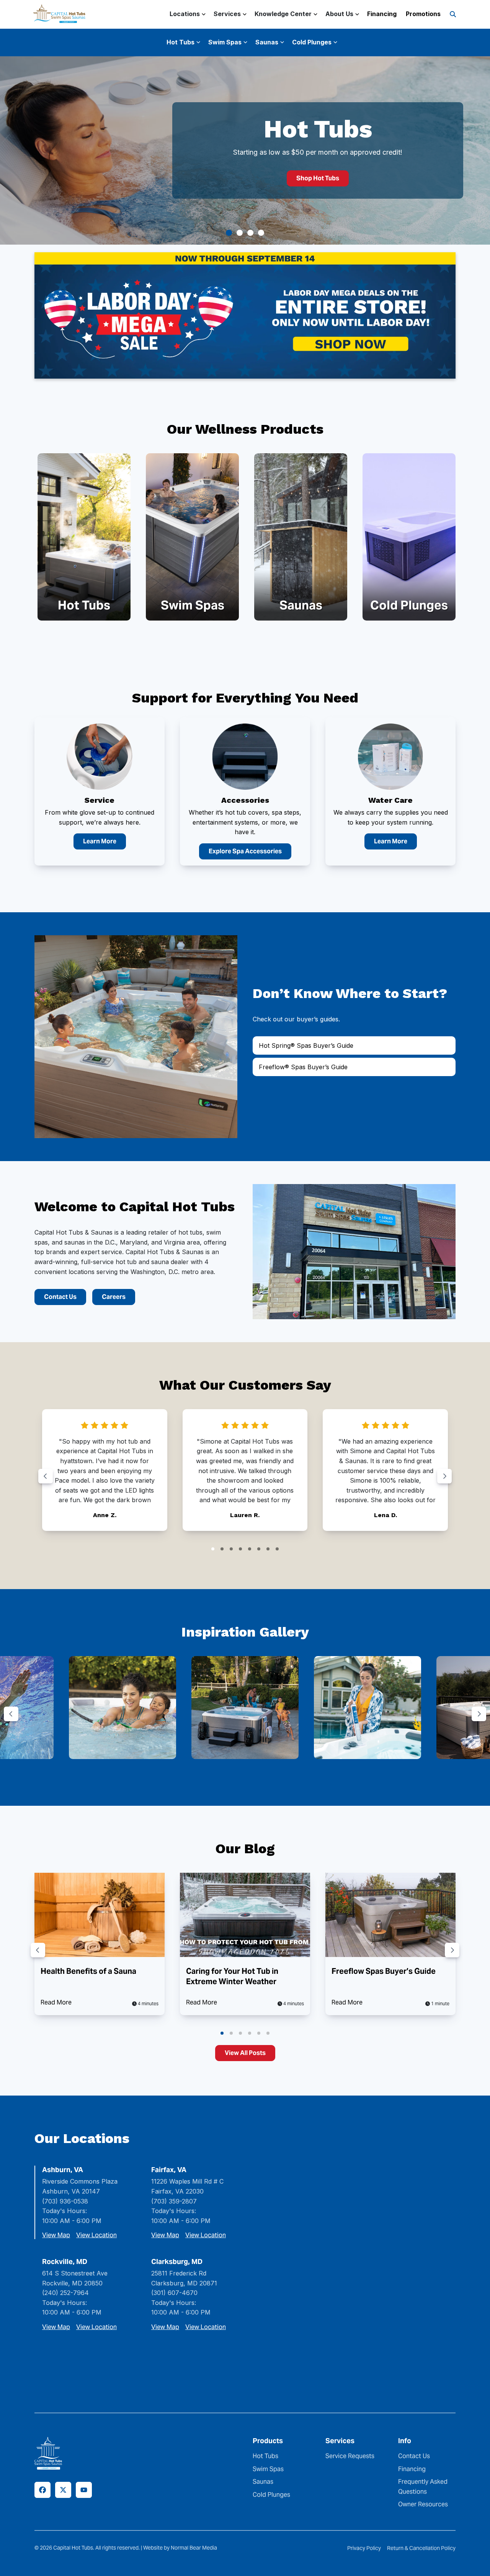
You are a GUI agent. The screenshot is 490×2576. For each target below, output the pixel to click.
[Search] (453, 14)
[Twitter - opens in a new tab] (63, 2490)
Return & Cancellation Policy (421, 2548)
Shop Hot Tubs (318, 178)
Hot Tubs (265, 2456)
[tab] (229, 233)
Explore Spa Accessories (245, 851)
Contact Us (60, 1297)
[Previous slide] (46, 1476)
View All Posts (245, 2053)
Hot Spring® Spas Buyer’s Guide (306, 1045)
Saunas (263, 2482)
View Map (56, 2235)
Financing (382, 14)
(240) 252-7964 (65, 2293)
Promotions (423, 14)
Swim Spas (268, 2469)
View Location (96, 2235)
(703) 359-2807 (174, 2201)
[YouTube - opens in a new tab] (84, 2490)
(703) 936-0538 (65, 2201)
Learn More (100, 841)
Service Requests (350, 2456)
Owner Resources (423, 2504)
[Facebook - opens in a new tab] (42, 2490)
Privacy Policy (364, 2548)
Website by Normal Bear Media (180, 2548)
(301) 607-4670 (174, 2293)
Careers (114, 1297)
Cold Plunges (271, 2495)
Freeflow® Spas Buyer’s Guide (303, 1067)
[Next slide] (444, 1476)
